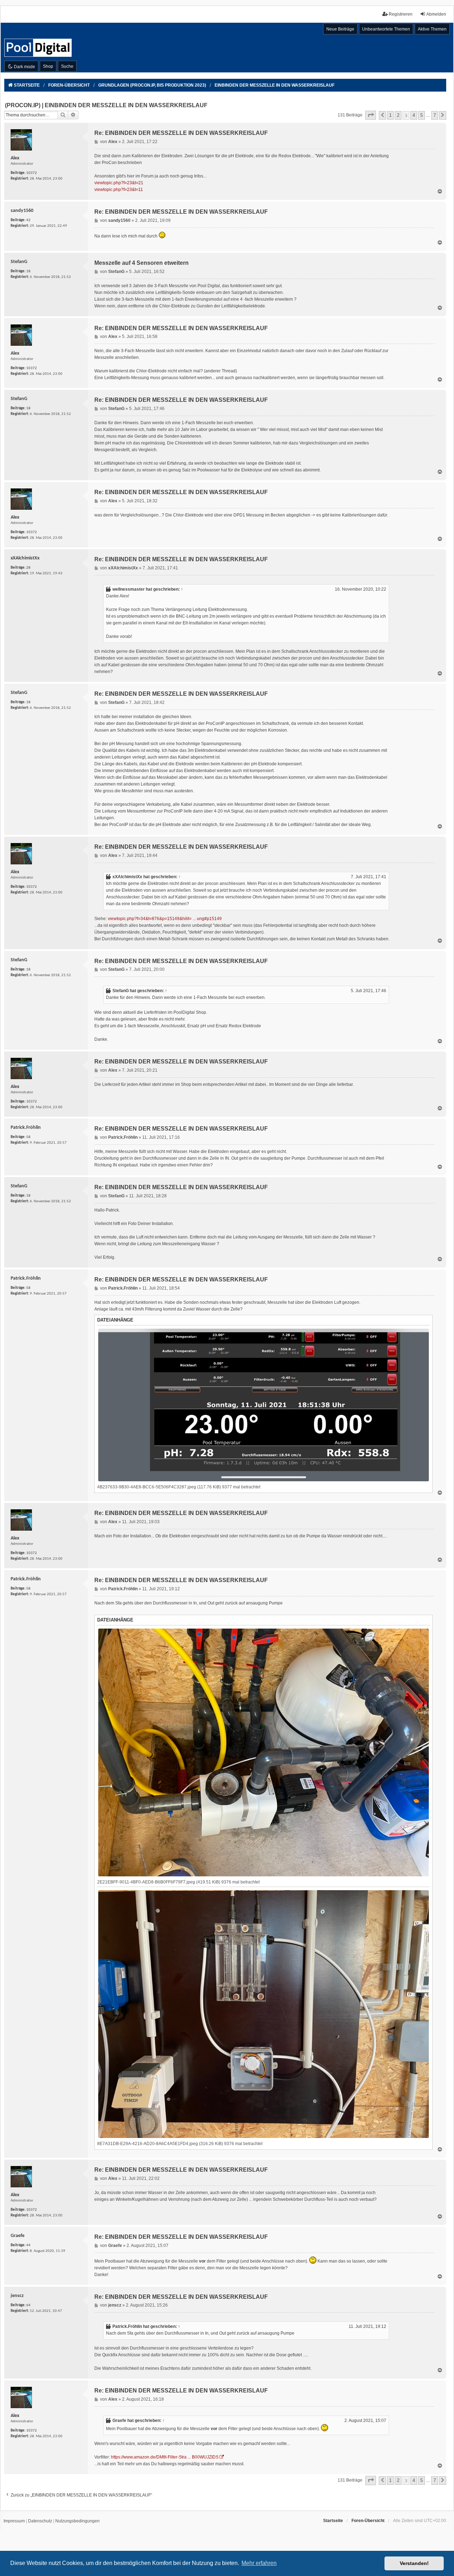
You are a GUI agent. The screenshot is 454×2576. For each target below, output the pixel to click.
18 (28, 271)
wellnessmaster (129, 589)
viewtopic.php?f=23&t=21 (119, 183)
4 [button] (414, 115)
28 (28, 568)
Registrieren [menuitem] (401, 14)
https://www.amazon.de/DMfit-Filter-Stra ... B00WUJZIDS (165, 2457)
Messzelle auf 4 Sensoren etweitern (142, 263)
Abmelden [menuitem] (436, 14)
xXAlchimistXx (127, 877)
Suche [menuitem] (67, 66)
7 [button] (435, 115)
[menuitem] (14, 2521)
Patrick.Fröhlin (127, 2326)
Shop (48, 66)
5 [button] (422, 115)
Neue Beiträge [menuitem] (340, 29)
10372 (32, 173)
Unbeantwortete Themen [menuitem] (386, 29)
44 (28, 2245)
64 (28, 2305)
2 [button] (398, 115)
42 (28, 220)
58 (28, 1137)
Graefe (119, 2421)
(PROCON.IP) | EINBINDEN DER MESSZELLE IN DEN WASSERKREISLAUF (106, 105)
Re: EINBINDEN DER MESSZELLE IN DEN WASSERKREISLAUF (181, 133)
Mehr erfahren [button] (259, 2563)
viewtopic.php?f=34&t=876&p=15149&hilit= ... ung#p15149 (165, 919)
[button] (371, 115)
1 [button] (390, 115)
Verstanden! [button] (414, 2563)
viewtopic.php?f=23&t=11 (119, 190)
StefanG (121, 991)
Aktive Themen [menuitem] (432, 29)
